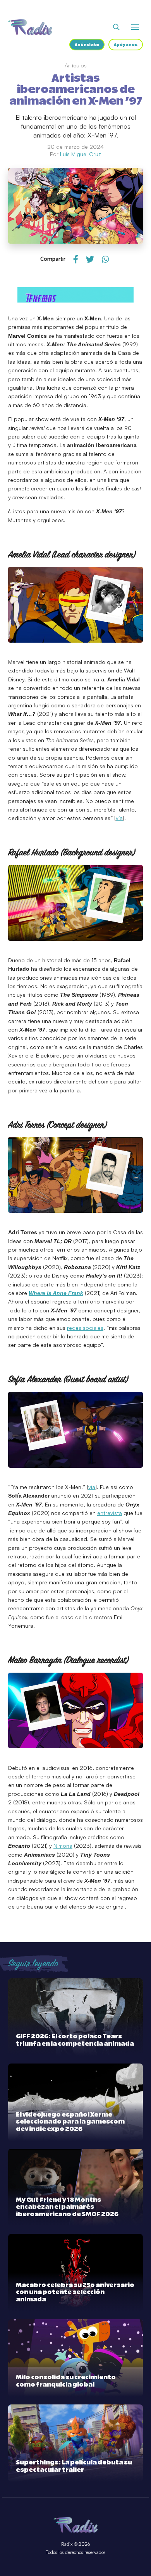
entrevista (110, 1513)
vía (119, 818)
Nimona (63, 1846)
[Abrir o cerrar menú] (135, 27)
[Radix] (30, 27)
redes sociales (85, 1328)
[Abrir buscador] (116, 27)
